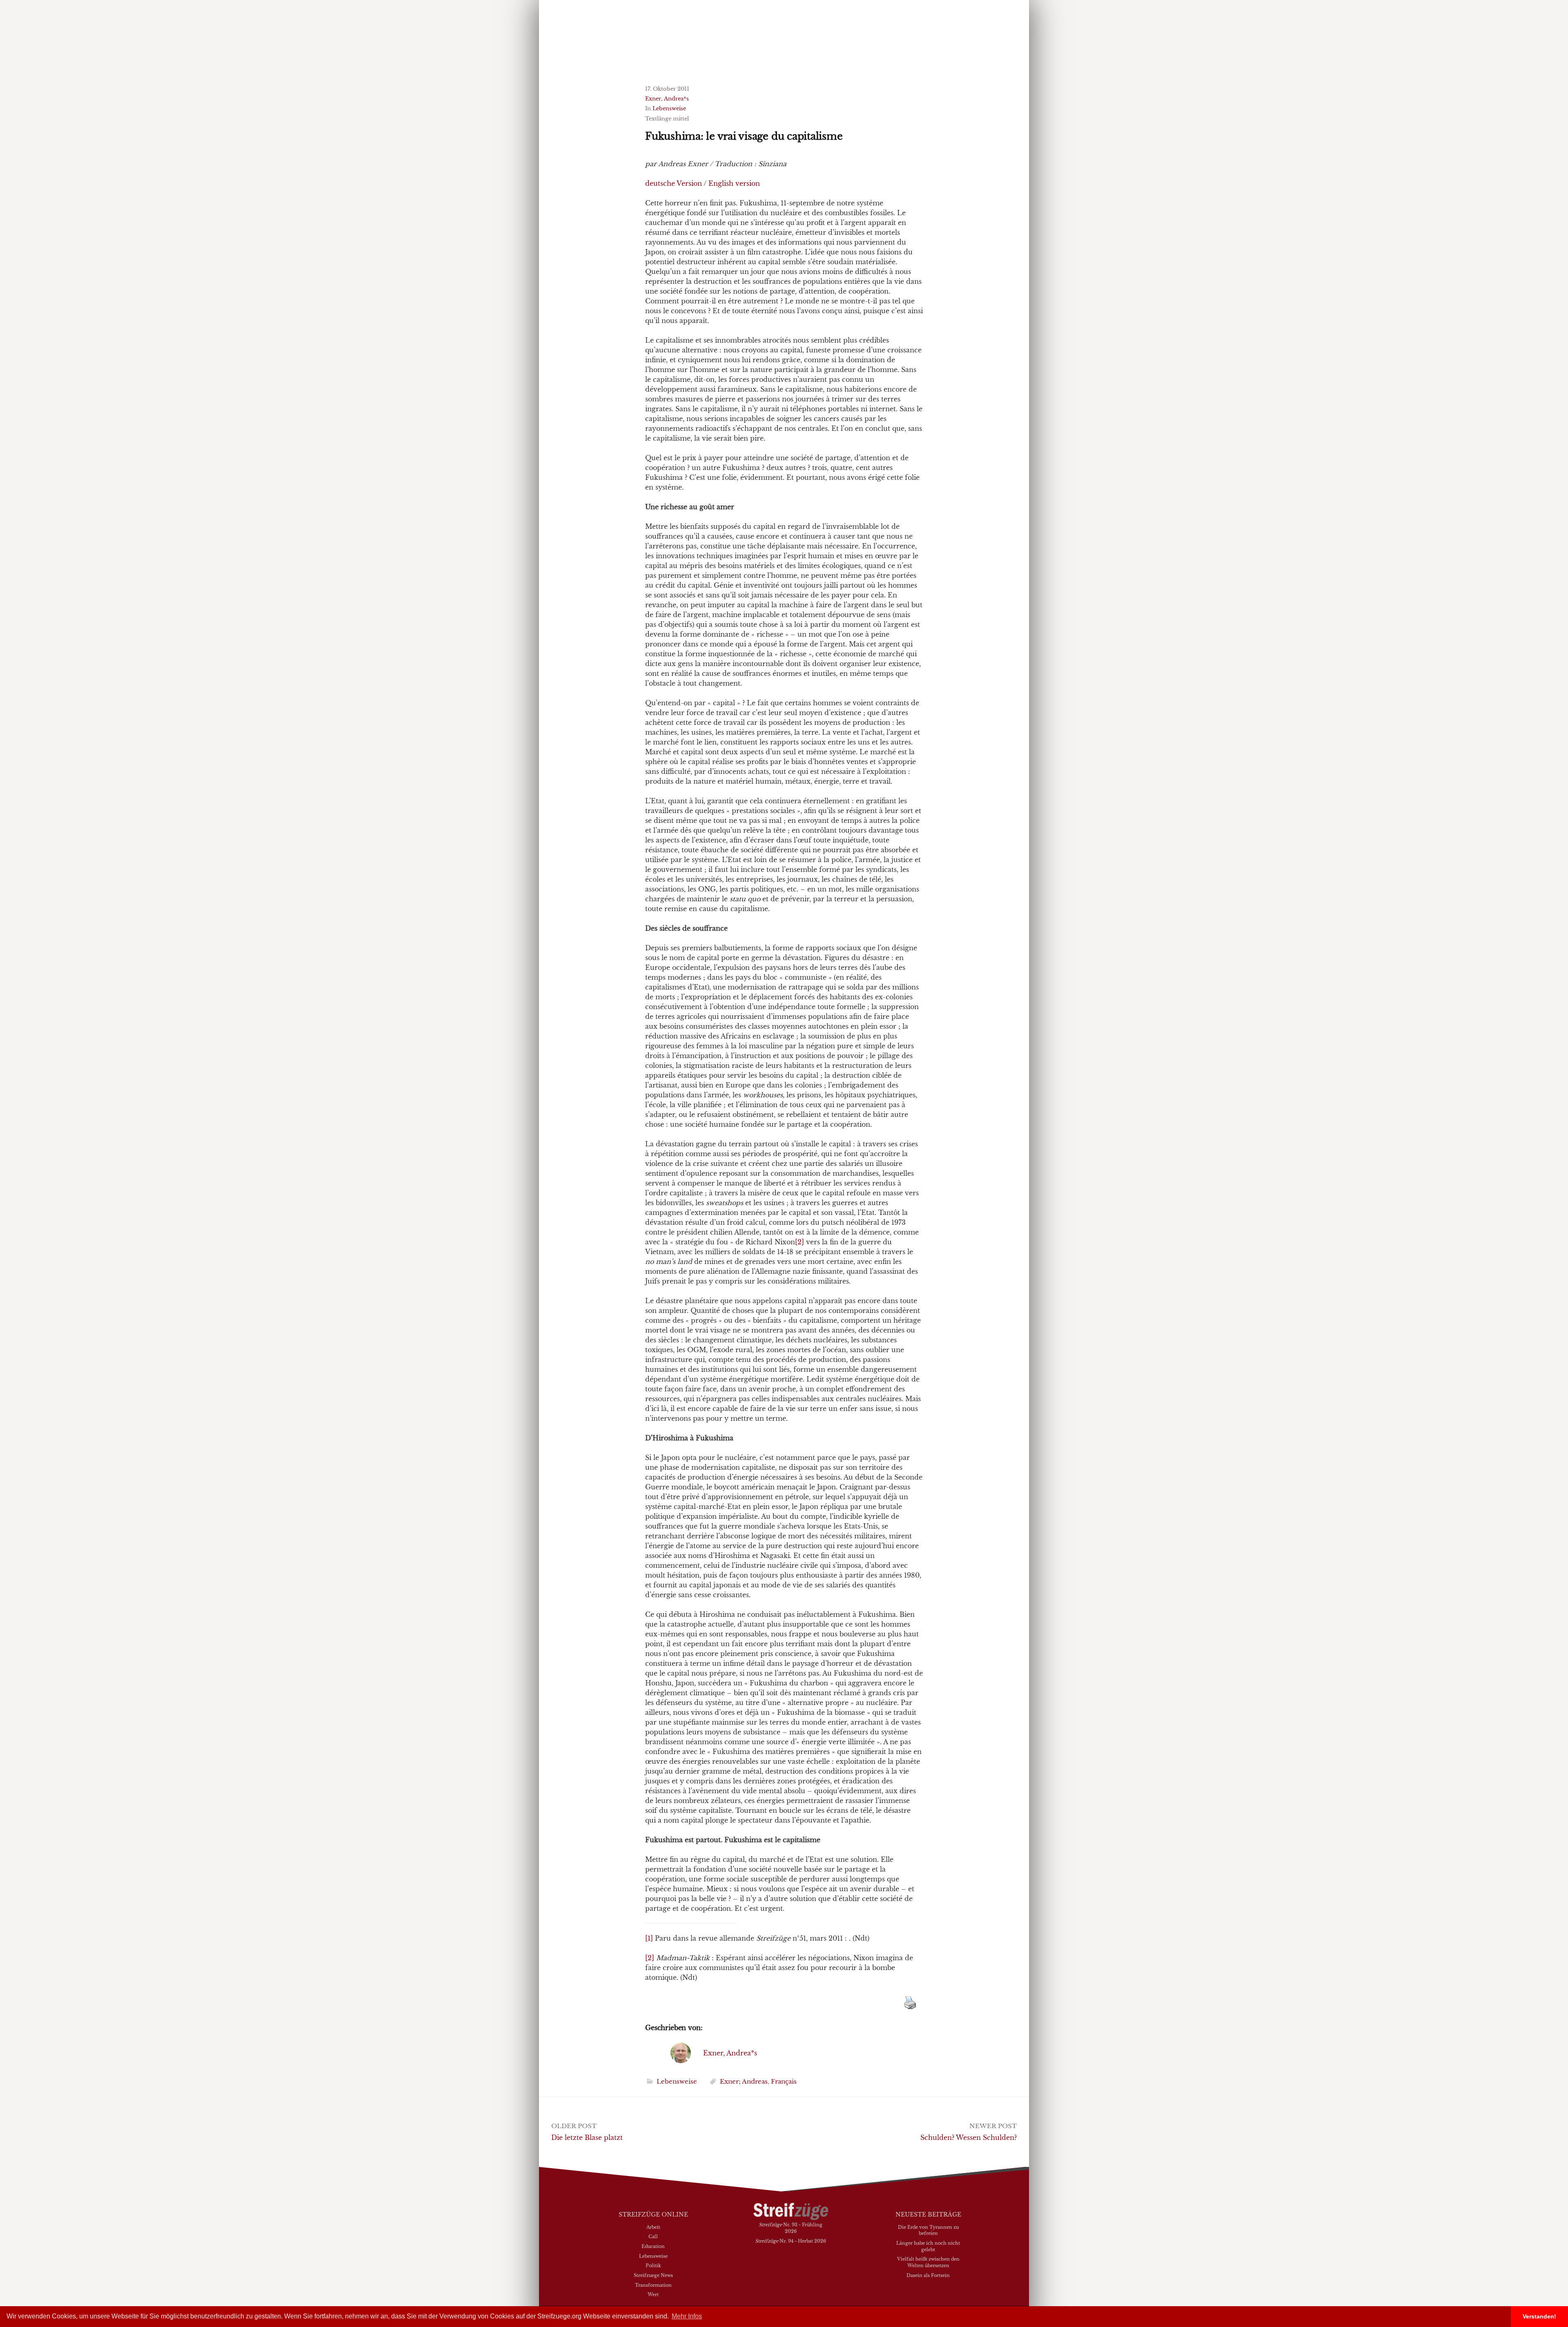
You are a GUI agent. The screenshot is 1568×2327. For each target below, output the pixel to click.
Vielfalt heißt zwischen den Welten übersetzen (928, 2262)
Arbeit (653, 2227)
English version (734, 183)
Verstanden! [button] (1539, 2316)
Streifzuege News (653, 2275)
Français (784, 2081)
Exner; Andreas (744, 2081)
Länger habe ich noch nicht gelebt (928, 2246)
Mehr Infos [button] (687, 2316)
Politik (653, 2265)
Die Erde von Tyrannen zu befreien (928, 2230)
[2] (800, 1242)
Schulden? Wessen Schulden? (969, 2138)
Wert (653, 2294)
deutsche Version (674, 183)
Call (653, 2236)
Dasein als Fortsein (928, 2275)
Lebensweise (669, 108)
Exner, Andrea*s (667, 99)
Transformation (653, 2285)
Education (653, 2246)
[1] (649, 1938)
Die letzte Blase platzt (587, 2138)
